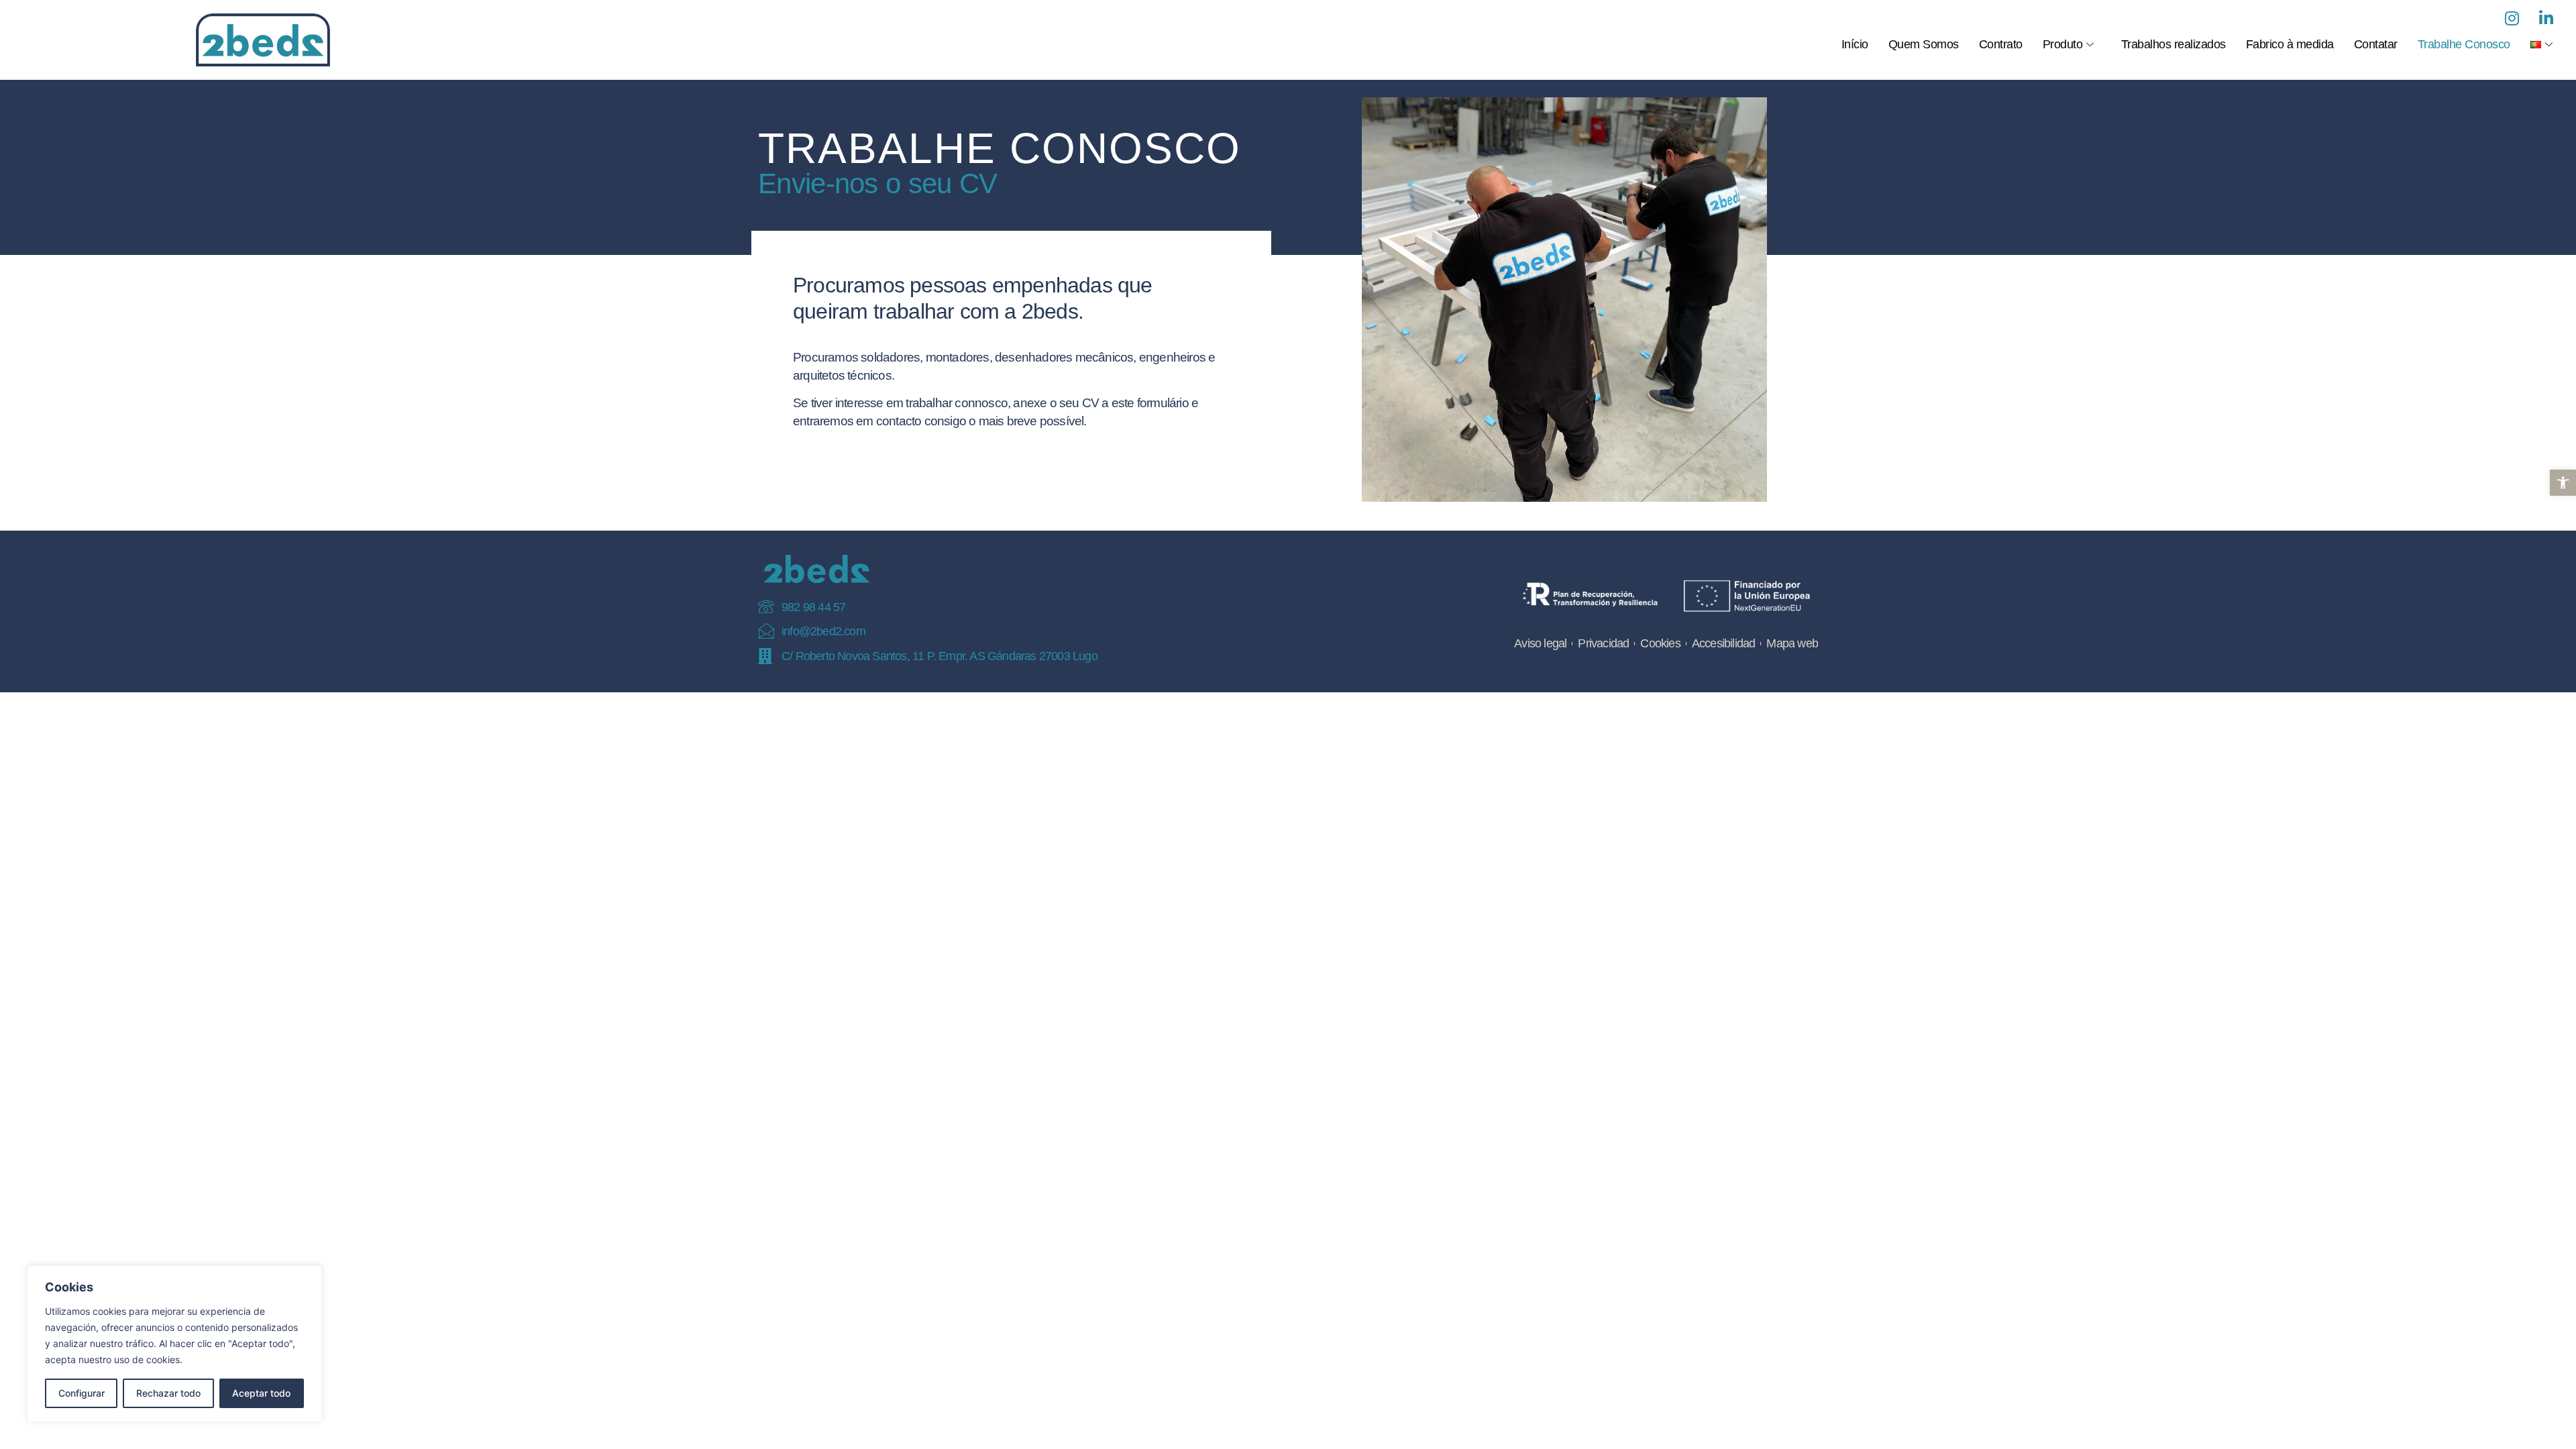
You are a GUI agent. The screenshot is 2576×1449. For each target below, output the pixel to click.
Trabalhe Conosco (2464, 44)
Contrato (2001, 44)
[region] (174, 1344)
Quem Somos (1924, 44)
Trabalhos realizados (2173, 44)
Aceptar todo (261, 1393)
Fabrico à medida (2290, 44)
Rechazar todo (168, 1393)
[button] (2563, 483)
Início (1855, 44)
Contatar (2376, 44)
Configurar (82, 1393)
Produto (2063, 44)
